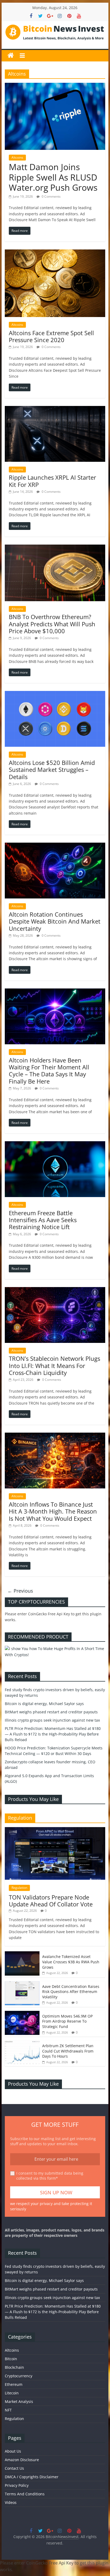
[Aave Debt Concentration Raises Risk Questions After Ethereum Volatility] (22, 1984)
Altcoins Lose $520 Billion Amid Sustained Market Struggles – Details (52, 770)
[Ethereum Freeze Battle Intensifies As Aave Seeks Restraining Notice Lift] (55, 1144)
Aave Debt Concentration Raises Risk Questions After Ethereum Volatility (71, 1992)
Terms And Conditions (25, 2494)
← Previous (20, 1591)
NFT (8, 2410)
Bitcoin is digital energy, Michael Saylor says (44, 1704)
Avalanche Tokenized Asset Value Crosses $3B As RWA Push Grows (71, 1962)
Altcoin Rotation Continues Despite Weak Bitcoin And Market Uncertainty (55, 921)
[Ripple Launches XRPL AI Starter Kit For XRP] (55, 409)
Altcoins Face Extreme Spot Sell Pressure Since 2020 (51, 336)
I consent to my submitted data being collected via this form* (50, 2176)
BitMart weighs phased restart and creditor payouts (51, 1712)
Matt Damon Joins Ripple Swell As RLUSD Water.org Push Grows (53, 177)
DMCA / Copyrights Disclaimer (32, 2477)
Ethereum (14, 2384)
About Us (13, 2451)
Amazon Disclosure (22, 2460)
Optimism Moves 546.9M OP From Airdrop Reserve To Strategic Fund (67, 2021)
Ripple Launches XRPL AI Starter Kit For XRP (52, 481)
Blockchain (14, 2367)
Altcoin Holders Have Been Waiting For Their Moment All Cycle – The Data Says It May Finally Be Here (49, 1071)
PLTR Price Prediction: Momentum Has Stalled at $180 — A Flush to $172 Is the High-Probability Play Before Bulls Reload (53, 1734)
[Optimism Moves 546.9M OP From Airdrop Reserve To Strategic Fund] (22, 2014)
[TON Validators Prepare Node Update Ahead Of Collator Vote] (55, 1830)
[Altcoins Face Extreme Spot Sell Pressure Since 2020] (55, 253)
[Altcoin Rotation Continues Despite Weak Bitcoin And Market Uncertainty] (55, 846)
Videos (11, 2502)
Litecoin (12, 2393)
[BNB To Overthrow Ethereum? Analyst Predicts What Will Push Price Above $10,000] (55, 548)
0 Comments (51, 196)
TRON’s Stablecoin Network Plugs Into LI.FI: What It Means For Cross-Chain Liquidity (54, 1365)
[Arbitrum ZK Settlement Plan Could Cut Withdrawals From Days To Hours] (22, 2043)
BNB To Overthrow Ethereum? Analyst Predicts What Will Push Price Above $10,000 (52, 624)
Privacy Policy (17, 2485)
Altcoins (17, 157)
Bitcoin (11, 2359)
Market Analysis (19, 2401)
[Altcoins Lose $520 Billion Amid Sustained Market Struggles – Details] (55, 694)
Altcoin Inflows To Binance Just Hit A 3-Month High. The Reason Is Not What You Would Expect (53, 1511)
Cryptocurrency (19, 2376)
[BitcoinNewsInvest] (11, 56)
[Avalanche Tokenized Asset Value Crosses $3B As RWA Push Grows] (22, 1954)
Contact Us (14, 2468)
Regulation (19, 1888)
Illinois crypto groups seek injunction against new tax (52, 1720)
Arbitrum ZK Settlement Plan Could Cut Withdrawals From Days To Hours (68, 2051)
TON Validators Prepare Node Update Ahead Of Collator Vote (51, 1901)
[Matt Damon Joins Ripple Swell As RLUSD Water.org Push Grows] (55, 86)
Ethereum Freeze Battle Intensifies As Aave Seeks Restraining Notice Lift (43, 1220)
